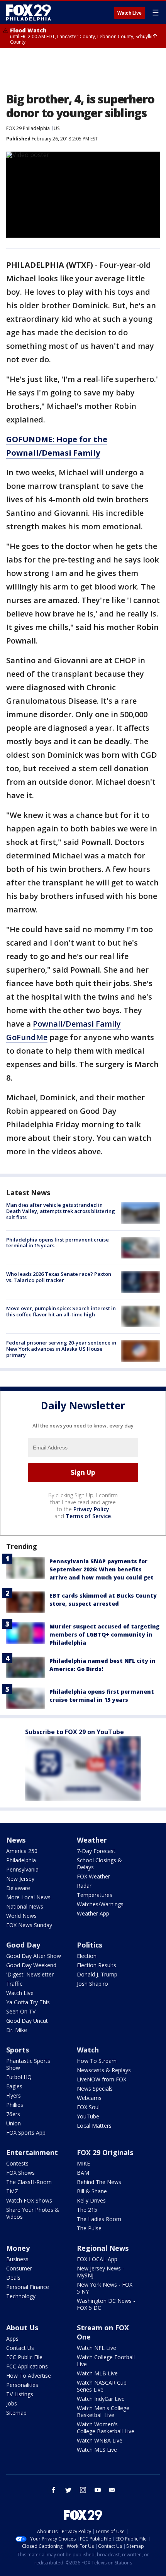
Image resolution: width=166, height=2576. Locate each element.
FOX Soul (88, 2107)
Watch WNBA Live (100, 2440)
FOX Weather (93, 1876)
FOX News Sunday (29, 1925)
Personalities (22, 2385)
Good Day (23, 1945)
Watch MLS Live (97, 2450)
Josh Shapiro (92, 1984)
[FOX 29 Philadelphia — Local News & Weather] (29, 12)
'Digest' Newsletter (30, 1974)
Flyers (14, 2095)
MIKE (83, 2163)
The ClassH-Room (29, 2182)
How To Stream (97, 2061)
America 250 (22, 1851)
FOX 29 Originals (105, 2152)
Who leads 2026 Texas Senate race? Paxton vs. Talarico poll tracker (59, 1277)
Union (14, 2123)
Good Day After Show (34, 1956)
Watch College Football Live (106, 2361)
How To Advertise (29, 2376)
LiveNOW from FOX (102, 2079)
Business (17, 2259)
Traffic (14, 1984)
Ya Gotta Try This (28, 2002)
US (57, 128)
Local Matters (94, 2126)
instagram (83, 2490)
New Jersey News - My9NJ (101, 2272)
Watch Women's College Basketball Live (106, 2428)
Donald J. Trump (97, 1974)
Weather (92, 1840)
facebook (54, 2490)
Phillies (15, 2105)
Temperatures (95, 1895)
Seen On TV (21, 2011)
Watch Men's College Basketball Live (103, 2411)
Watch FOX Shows (29, 2200)
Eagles (14, 2086)
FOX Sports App (26, 2133)
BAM (83, 2173)
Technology (21, 2296)
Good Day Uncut (27, 2021)
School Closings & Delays (99, 1864)
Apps (12, 2339)
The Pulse (89, 2228)
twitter (68, 2490)
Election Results (97, 1965)
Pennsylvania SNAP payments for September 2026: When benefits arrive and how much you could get (102, 1569)
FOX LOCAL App (97, 2259)
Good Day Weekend (31, 1965)
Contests (17, 2163)
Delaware (18, 1888)
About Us (22, 2328)
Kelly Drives (91, 2200)
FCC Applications (27, 2366)
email (112, 2490)
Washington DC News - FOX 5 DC (106, 2304)
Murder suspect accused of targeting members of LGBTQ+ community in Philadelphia (104, 1634)
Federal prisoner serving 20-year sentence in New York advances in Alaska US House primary (61, 1349)
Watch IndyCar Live (101, 2399)
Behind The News (99, 2182)
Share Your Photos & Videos (33, 2213)
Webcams (89, 2098)
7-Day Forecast (96, 1851)
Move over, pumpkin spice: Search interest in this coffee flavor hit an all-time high (61, 1311)
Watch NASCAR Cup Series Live (102, 2386)
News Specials (95, 2089)
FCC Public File (24, 2357)
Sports (18, 2050)
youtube (98, 2490)
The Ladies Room (99, 2219)
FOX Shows (20, 2173)
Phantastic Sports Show (28, 2064)
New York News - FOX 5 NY (105, 2288)
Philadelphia (21, 1860)
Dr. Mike (17, 2030)
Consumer (19, 2268)
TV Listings (20, 2394)
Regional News (103, 2248)
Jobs (12, 2403)
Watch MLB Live (97, 2373)
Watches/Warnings (100, 1904)
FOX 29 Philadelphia (28, 128)
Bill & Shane (92, 2191)
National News (25, 1906)
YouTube (88, 2116)
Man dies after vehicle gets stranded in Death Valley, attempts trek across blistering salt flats (61, 1211)
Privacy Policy (91, 1509)
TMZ (12, 2191)
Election (87, 1956)
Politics (90, 1945)
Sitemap (16, 2413)
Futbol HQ (19, 2077)
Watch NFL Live (97, 2348)
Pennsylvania (22, 1869)
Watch (88, 2050)
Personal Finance (28, 2287)
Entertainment (32, 2152)
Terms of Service (88, 1516)
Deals (13, 2278)
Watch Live (130, 13)
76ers (13, 2114)
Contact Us (20, 2348)
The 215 (87, 2210)
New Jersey (20, 1879)
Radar (84, 1886)
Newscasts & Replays (104, 2070)
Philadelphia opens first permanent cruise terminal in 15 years (58, 1243)
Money (18, 2248)
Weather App (93, 1913)
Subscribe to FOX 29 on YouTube (75, 1732)
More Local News (28, 1897)
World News (21, 1916)
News (16, 1840)
